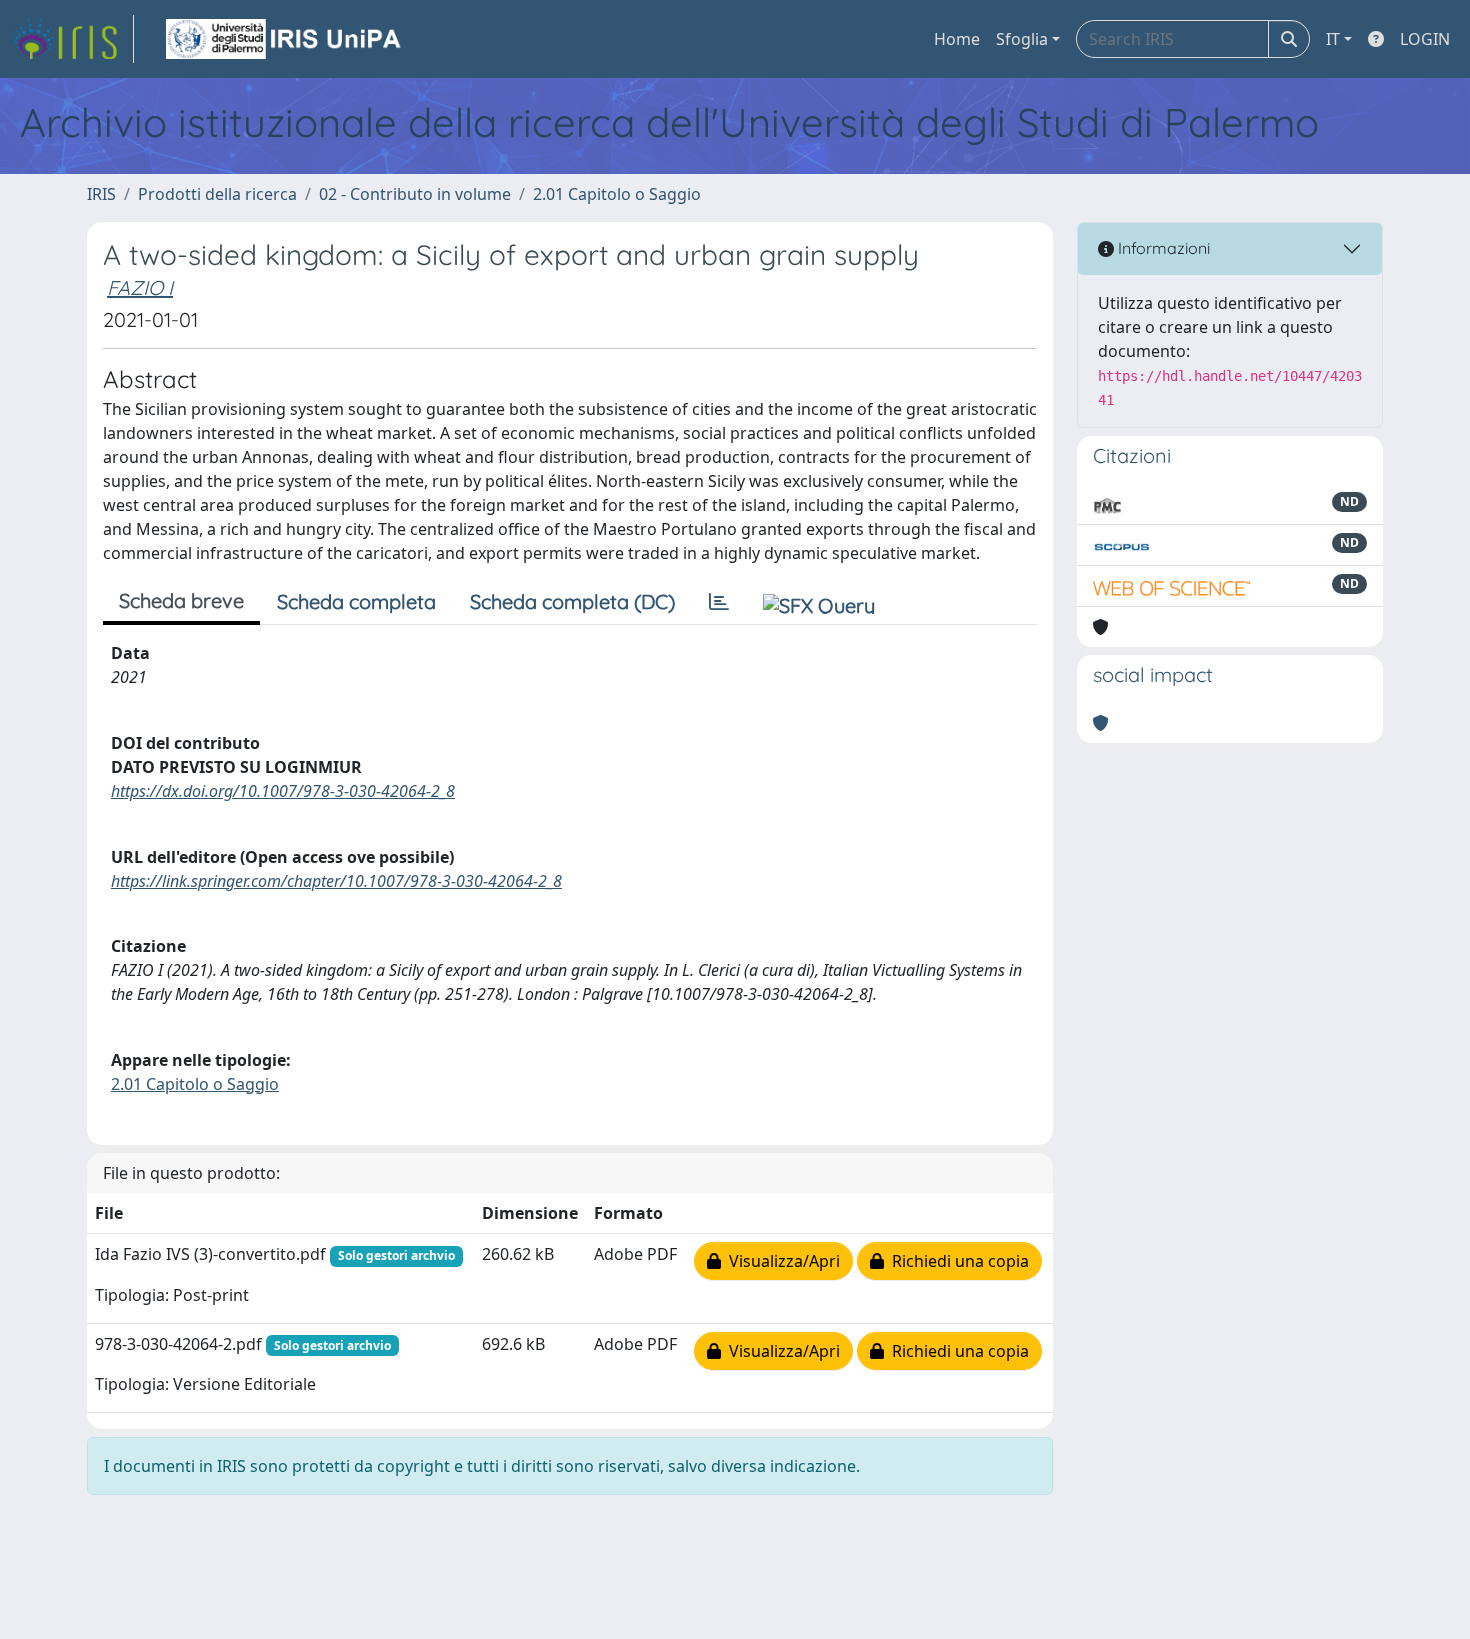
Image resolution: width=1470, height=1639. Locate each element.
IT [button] (1333, 39)
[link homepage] (73, 39)
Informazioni (1162, 248)
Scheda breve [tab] (181, 600)
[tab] (719, 602)
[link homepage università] (285, 39)
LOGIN (1425, 39)
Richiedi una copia (956, 1261)
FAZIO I (140, 287)
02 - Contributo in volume (415, 194)
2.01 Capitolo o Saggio (617, 194)
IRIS (101, 194)
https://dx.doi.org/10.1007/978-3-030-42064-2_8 (283, 791)
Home (957, 39)
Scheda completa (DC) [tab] (572, 601)
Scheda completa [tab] (356, 601)
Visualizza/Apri (780, 1261)
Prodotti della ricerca (217, 194)
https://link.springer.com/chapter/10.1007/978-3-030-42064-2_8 (336, 881)
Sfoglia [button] (1022, 39)
